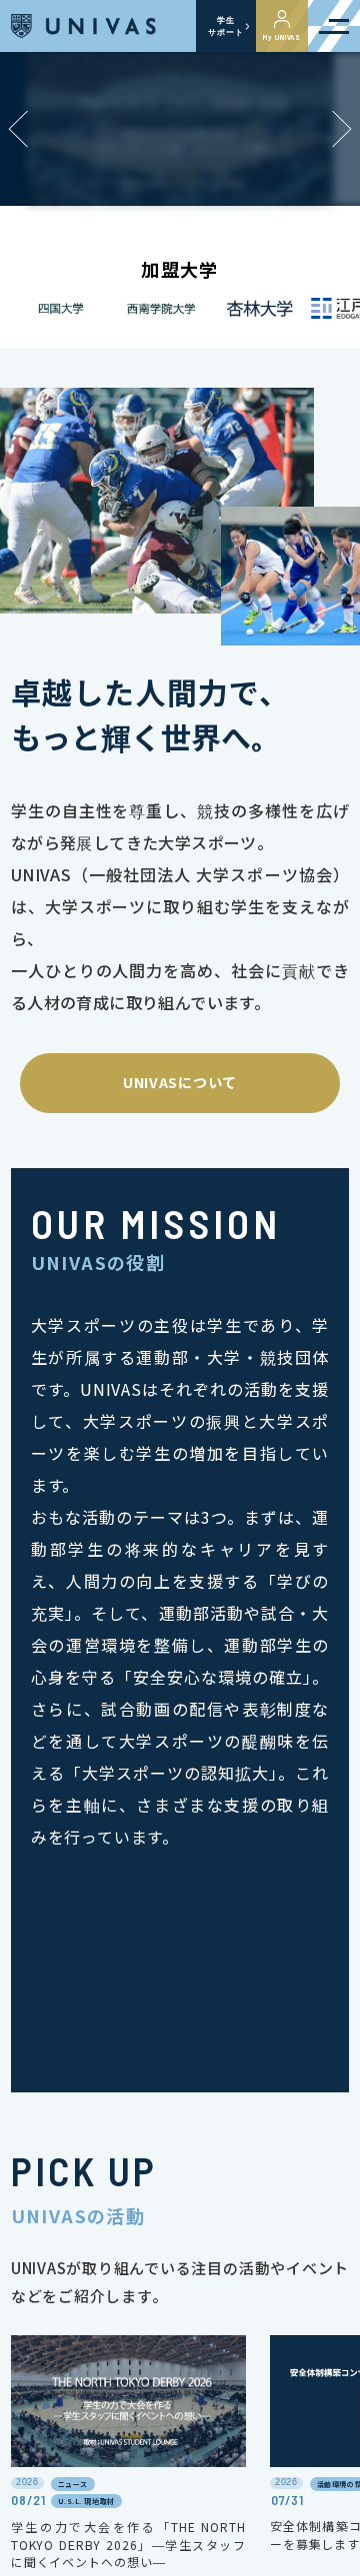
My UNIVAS (282, 37)
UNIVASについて (180, 1082)
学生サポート (225, 26)
